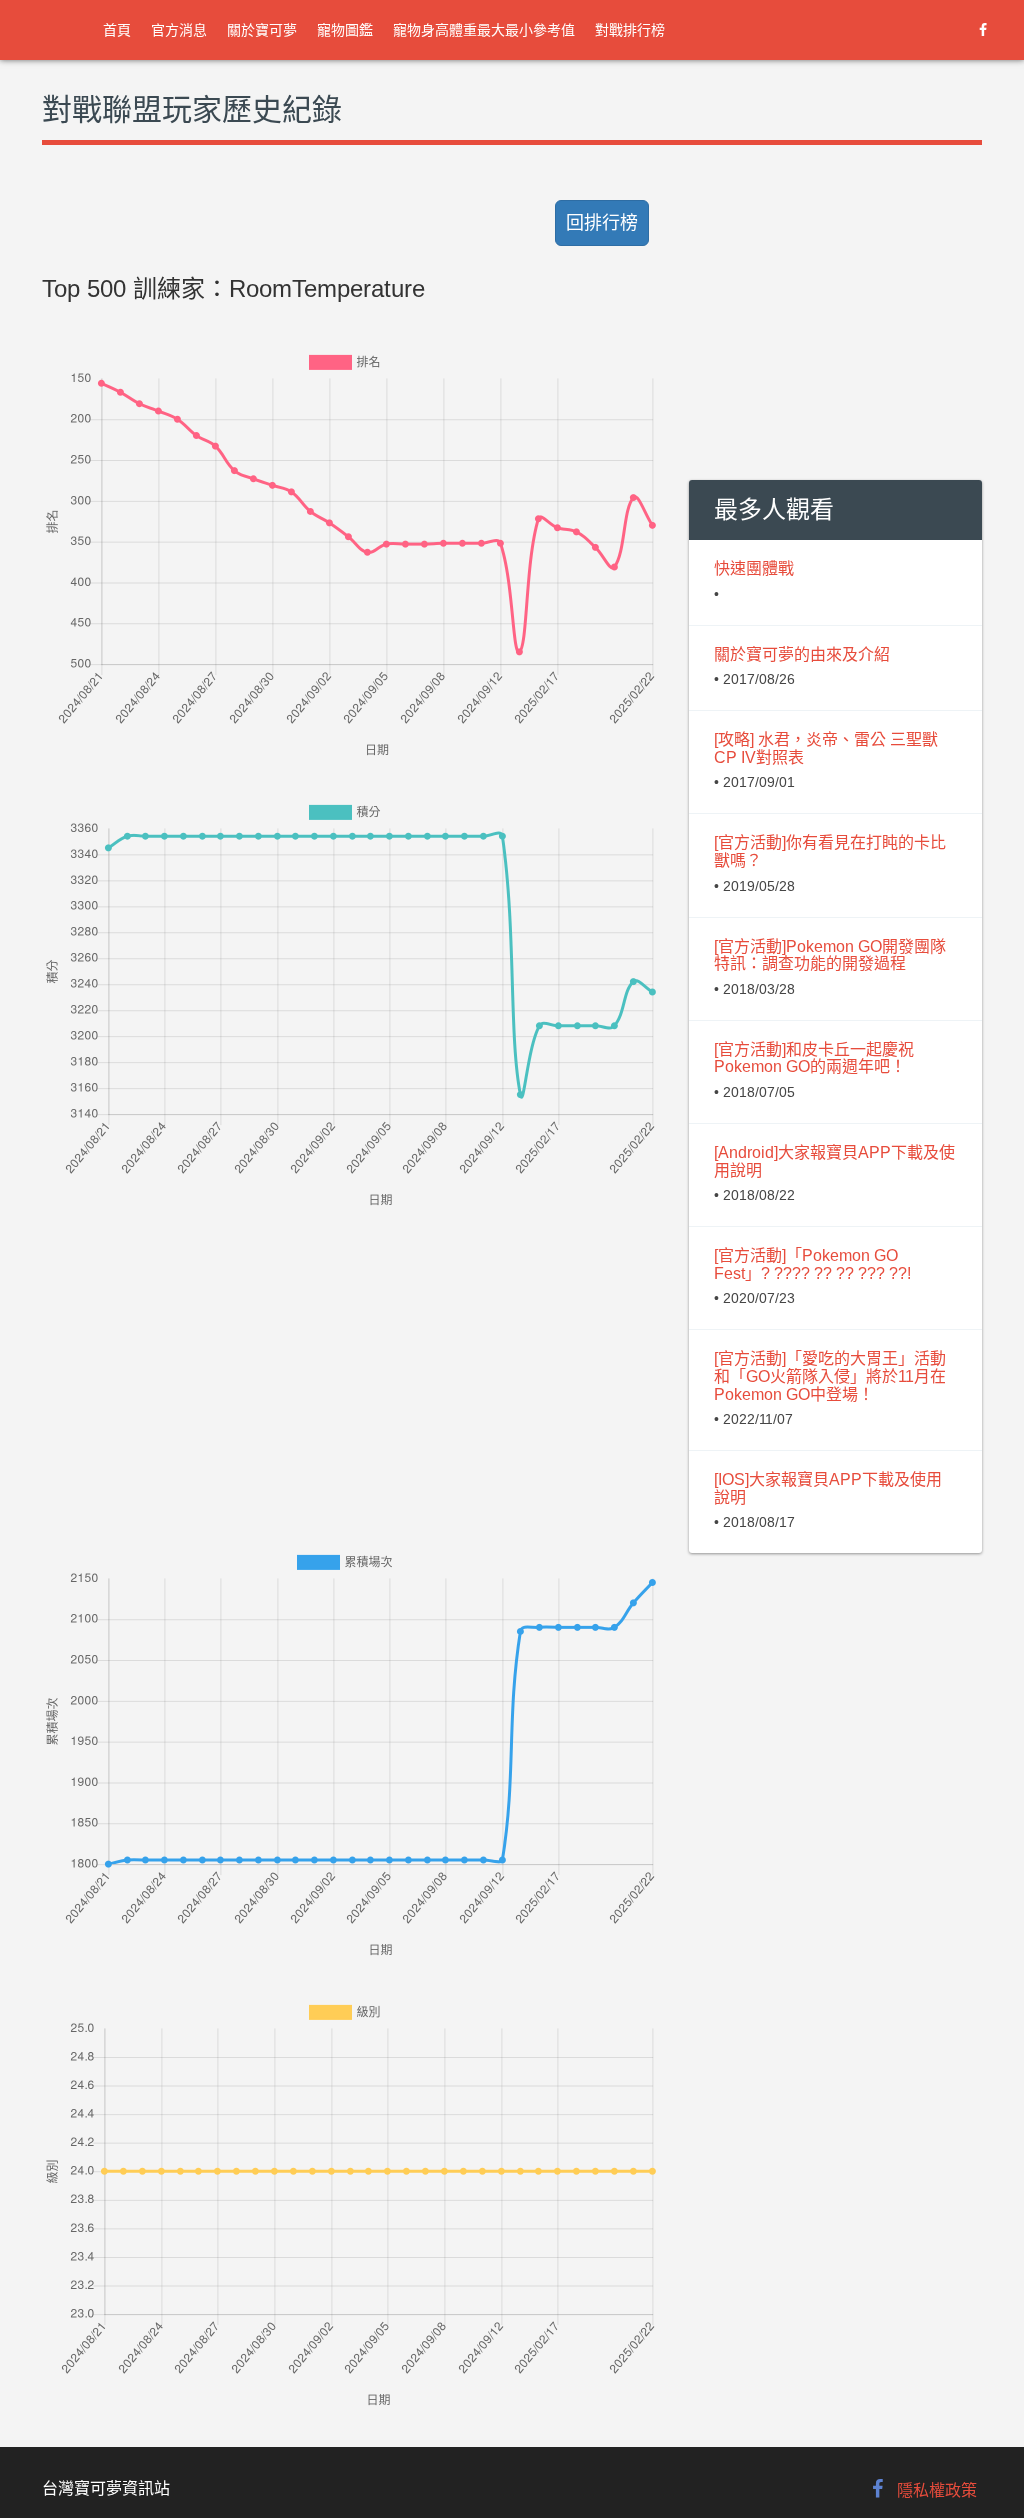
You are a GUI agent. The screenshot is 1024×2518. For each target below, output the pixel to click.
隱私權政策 (937, 2490)
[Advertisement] (350, 1352)
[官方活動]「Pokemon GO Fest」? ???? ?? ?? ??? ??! (812, 1264)
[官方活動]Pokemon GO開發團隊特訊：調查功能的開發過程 (830, 955)
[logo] (60, 30)
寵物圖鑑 (345, 30)
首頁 (117, 30)
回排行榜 (602, 223)
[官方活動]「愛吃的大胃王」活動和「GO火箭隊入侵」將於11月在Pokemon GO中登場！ (830, 1376)
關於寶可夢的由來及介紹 (802, 654)
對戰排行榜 (630, 30)
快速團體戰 (754, 568)
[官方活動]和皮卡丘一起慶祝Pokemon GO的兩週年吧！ (814, 1058)
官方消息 (179, 30)
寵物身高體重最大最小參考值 (484, 30)
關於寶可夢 (262, 30)
